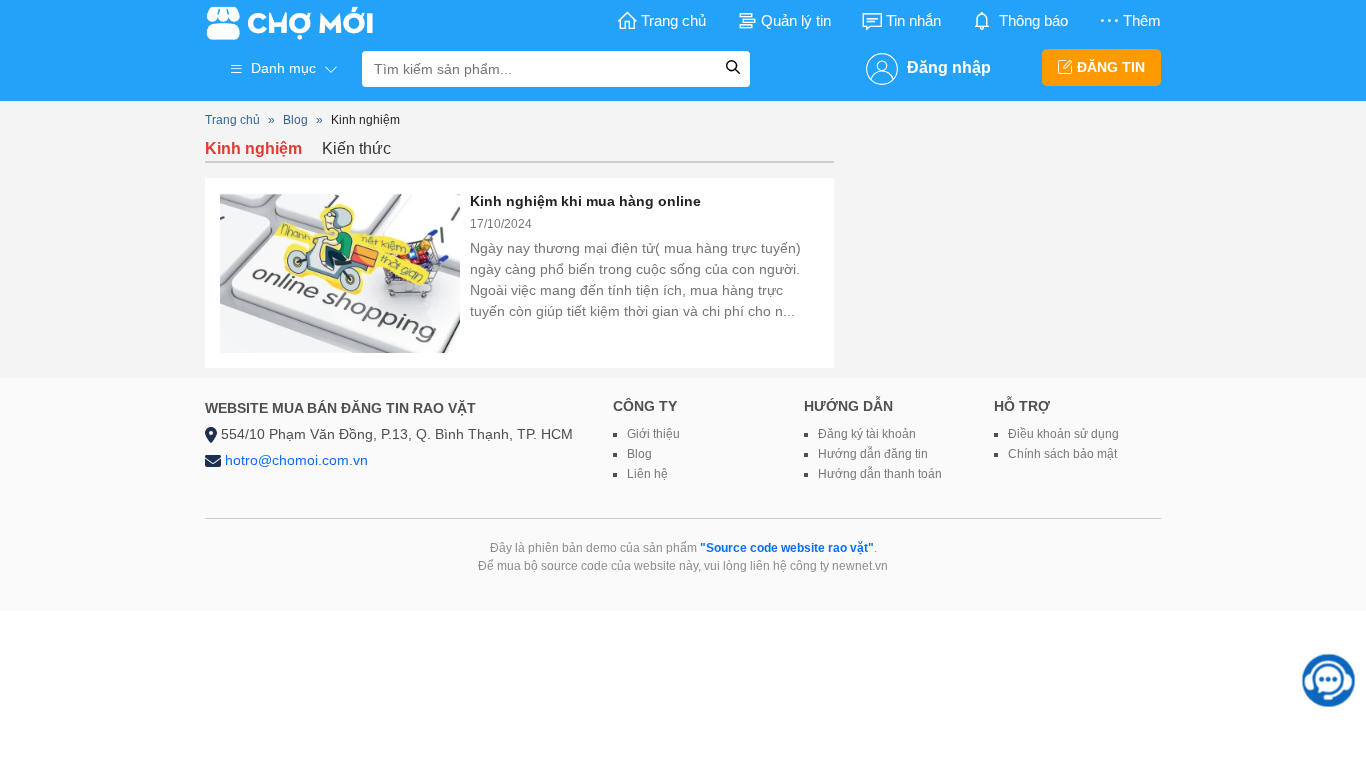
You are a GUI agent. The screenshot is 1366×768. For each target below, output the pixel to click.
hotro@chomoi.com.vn (296, 460)
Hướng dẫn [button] (848, 406)
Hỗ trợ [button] (1022, 406)
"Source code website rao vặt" (787, 548)
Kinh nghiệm (253, 148)
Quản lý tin (796, 20)
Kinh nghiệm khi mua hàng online (585, 201)
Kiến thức (356, 148)
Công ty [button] (645, 406)
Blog (295, 120)
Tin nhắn (913, 20)
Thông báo (1033, 20)
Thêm (1142, 20)
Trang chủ (673, 20)
